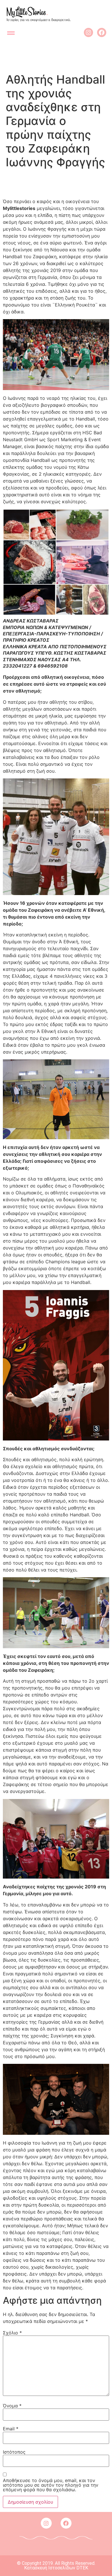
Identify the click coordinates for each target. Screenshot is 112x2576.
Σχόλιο (12, 2333)
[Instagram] (88, 32)
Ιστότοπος (14, 2452)
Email (11, 2429)
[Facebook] (102, 32)
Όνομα (12, 2406)
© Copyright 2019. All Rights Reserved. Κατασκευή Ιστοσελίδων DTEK (56, 2566)
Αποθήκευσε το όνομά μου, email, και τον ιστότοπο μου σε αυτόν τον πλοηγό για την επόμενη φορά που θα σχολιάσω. (51, 2485)
